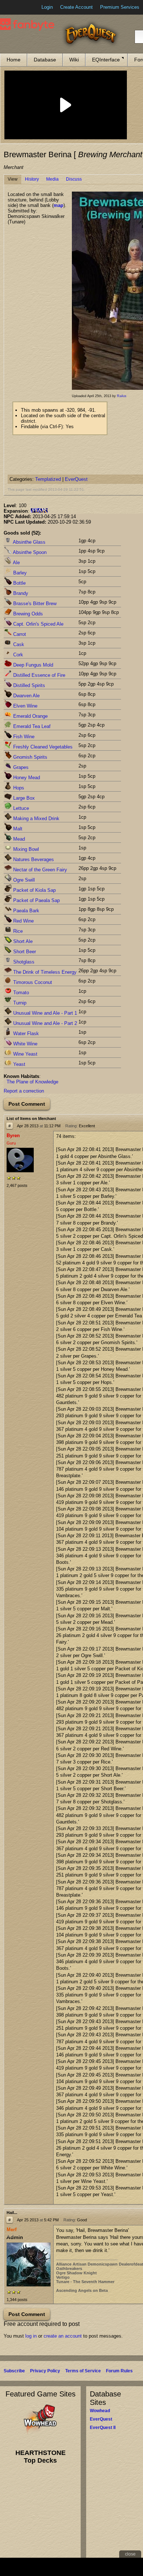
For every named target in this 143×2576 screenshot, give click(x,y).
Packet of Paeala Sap (36, 900)
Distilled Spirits (28, 685)
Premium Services (120, 7)
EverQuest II (103, 2428)
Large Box (23, 798)
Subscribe (14, 2371)
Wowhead (100, 2411)
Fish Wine (23, 737)
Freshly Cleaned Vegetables (42, 747)
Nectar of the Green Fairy (39, 870)
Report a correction (24, 1091)
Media (52, 179)
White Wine (25, 1044)
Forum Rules (119, 2371)
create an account (63, 2336)
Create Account (76, 7)
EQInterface (106, 60)
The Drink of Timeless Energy (44, 972)
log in (31, 2336)
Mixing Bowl (25, 849)
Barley (19, 573)
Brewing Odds (27, 614)
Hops (18, 788)
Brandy (20, 593)
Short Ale (22, 941)
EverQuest (76, 479)
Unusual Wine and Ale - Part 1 (44, 1013)
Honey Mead (26, 778)
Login (47, 7)
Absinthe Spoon (29, 552)
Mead (18, 839)
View (13, 179)
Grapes (20, 767)
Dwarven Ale (26, 696)
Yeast (19, 1064)
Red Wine (23, 921)
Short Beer (24, 952)
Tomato (20, 993)
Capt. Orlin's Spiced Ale (38, 624)
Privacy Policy (45, 2371)
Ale (16, 563)
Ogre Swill (23, 880)
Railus (122, 396)
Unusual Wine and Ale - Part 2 (44, 1023)
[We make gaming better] (23, 7)
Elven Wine (25, 706)
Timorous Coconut (32, 982)
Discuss (74, 179)
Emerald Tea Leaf (31, 726)
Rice (17, 931)
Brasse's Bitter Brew (34, 604)
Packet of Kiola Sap (34, 890)
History (32, 179)
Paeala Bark (25, 911)
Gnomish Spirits (30, 757)
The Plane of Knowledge (32, 1082)
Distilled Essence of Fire (38, 675)
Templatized (48, 479)
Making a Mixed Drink (36, 819)
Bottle (19, 583)
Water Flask (25, 1034)
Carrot (19, 634)
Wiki (74, 60)
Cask (18, 644)
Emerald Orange (30, 716)
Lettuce (20, 808)
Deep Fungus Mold (32, 665)
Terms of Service (83, 2371)
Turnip (19, 1003)
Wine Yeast (25, 1054)
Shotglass (23, 962)
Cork (17, 655)
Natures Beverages (33, 859)
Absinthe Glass (29, 542)
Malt (17, 829)
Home (14, 60)
